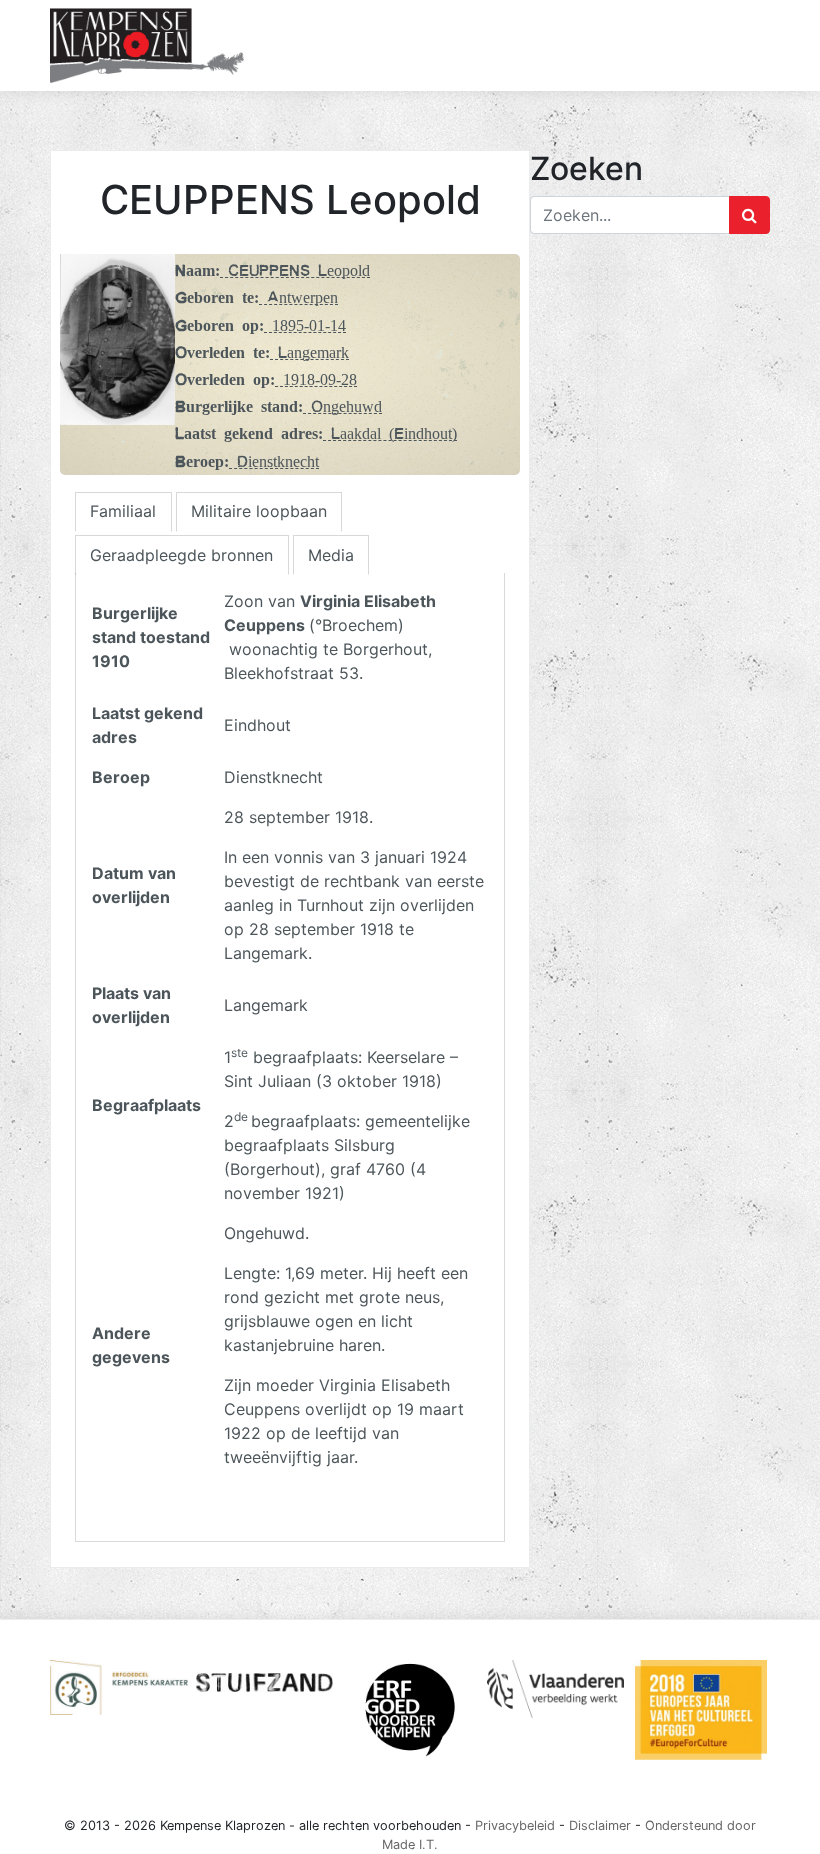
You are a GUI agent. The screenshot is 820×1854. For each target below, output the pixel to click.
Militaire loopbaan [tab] (259, 511)
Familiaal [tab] (123, 511)
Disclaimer (600, 1825)
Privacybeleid (515, 1825)
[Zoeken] (749, 215)
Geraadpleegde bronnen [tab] (181, 555)
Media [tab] (331, 555)
